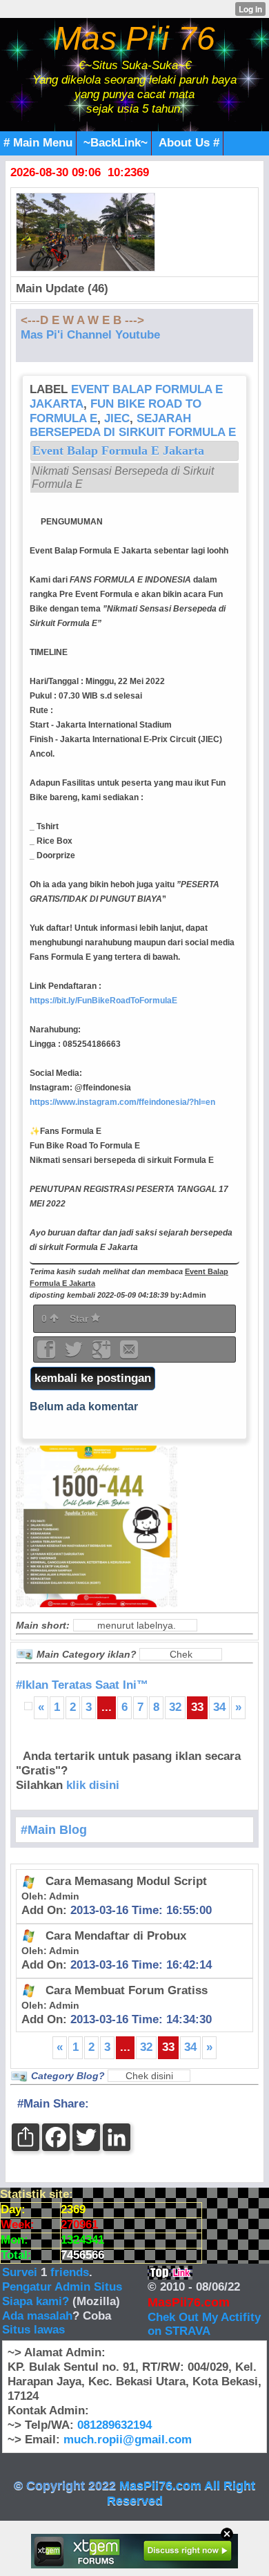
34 (219, 1707)
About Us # (189, 143)
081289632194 (114, 2425)
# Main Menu (38, 143)
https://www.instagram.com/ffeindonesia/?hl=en (122, 1102)
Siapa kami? (36, 2301)
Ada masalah (37, 2316)
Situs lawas (33, 2330)
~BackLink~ (116, 143)
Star (80, 1318)
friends (70, 2272)
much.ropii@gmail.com (128, 2440)
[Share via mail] (129, 1354)
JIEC (117, 418)
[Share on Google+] (103, 1354)
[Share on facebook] (48, 1354)
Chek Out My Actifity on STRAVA (204, 2324)
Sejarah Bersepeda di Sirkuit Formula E (133, 426)
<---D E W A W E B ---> (82, 320)
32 (175, 1707)
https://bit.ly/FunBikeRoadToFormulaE (103, 1001)
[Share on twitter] (75, 1354)
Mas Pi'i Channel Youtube (90, 335)
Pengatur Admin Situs (62, 2287)
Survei (21, 2272)
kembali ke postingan (93, 1378)
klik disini (93, 1785)
